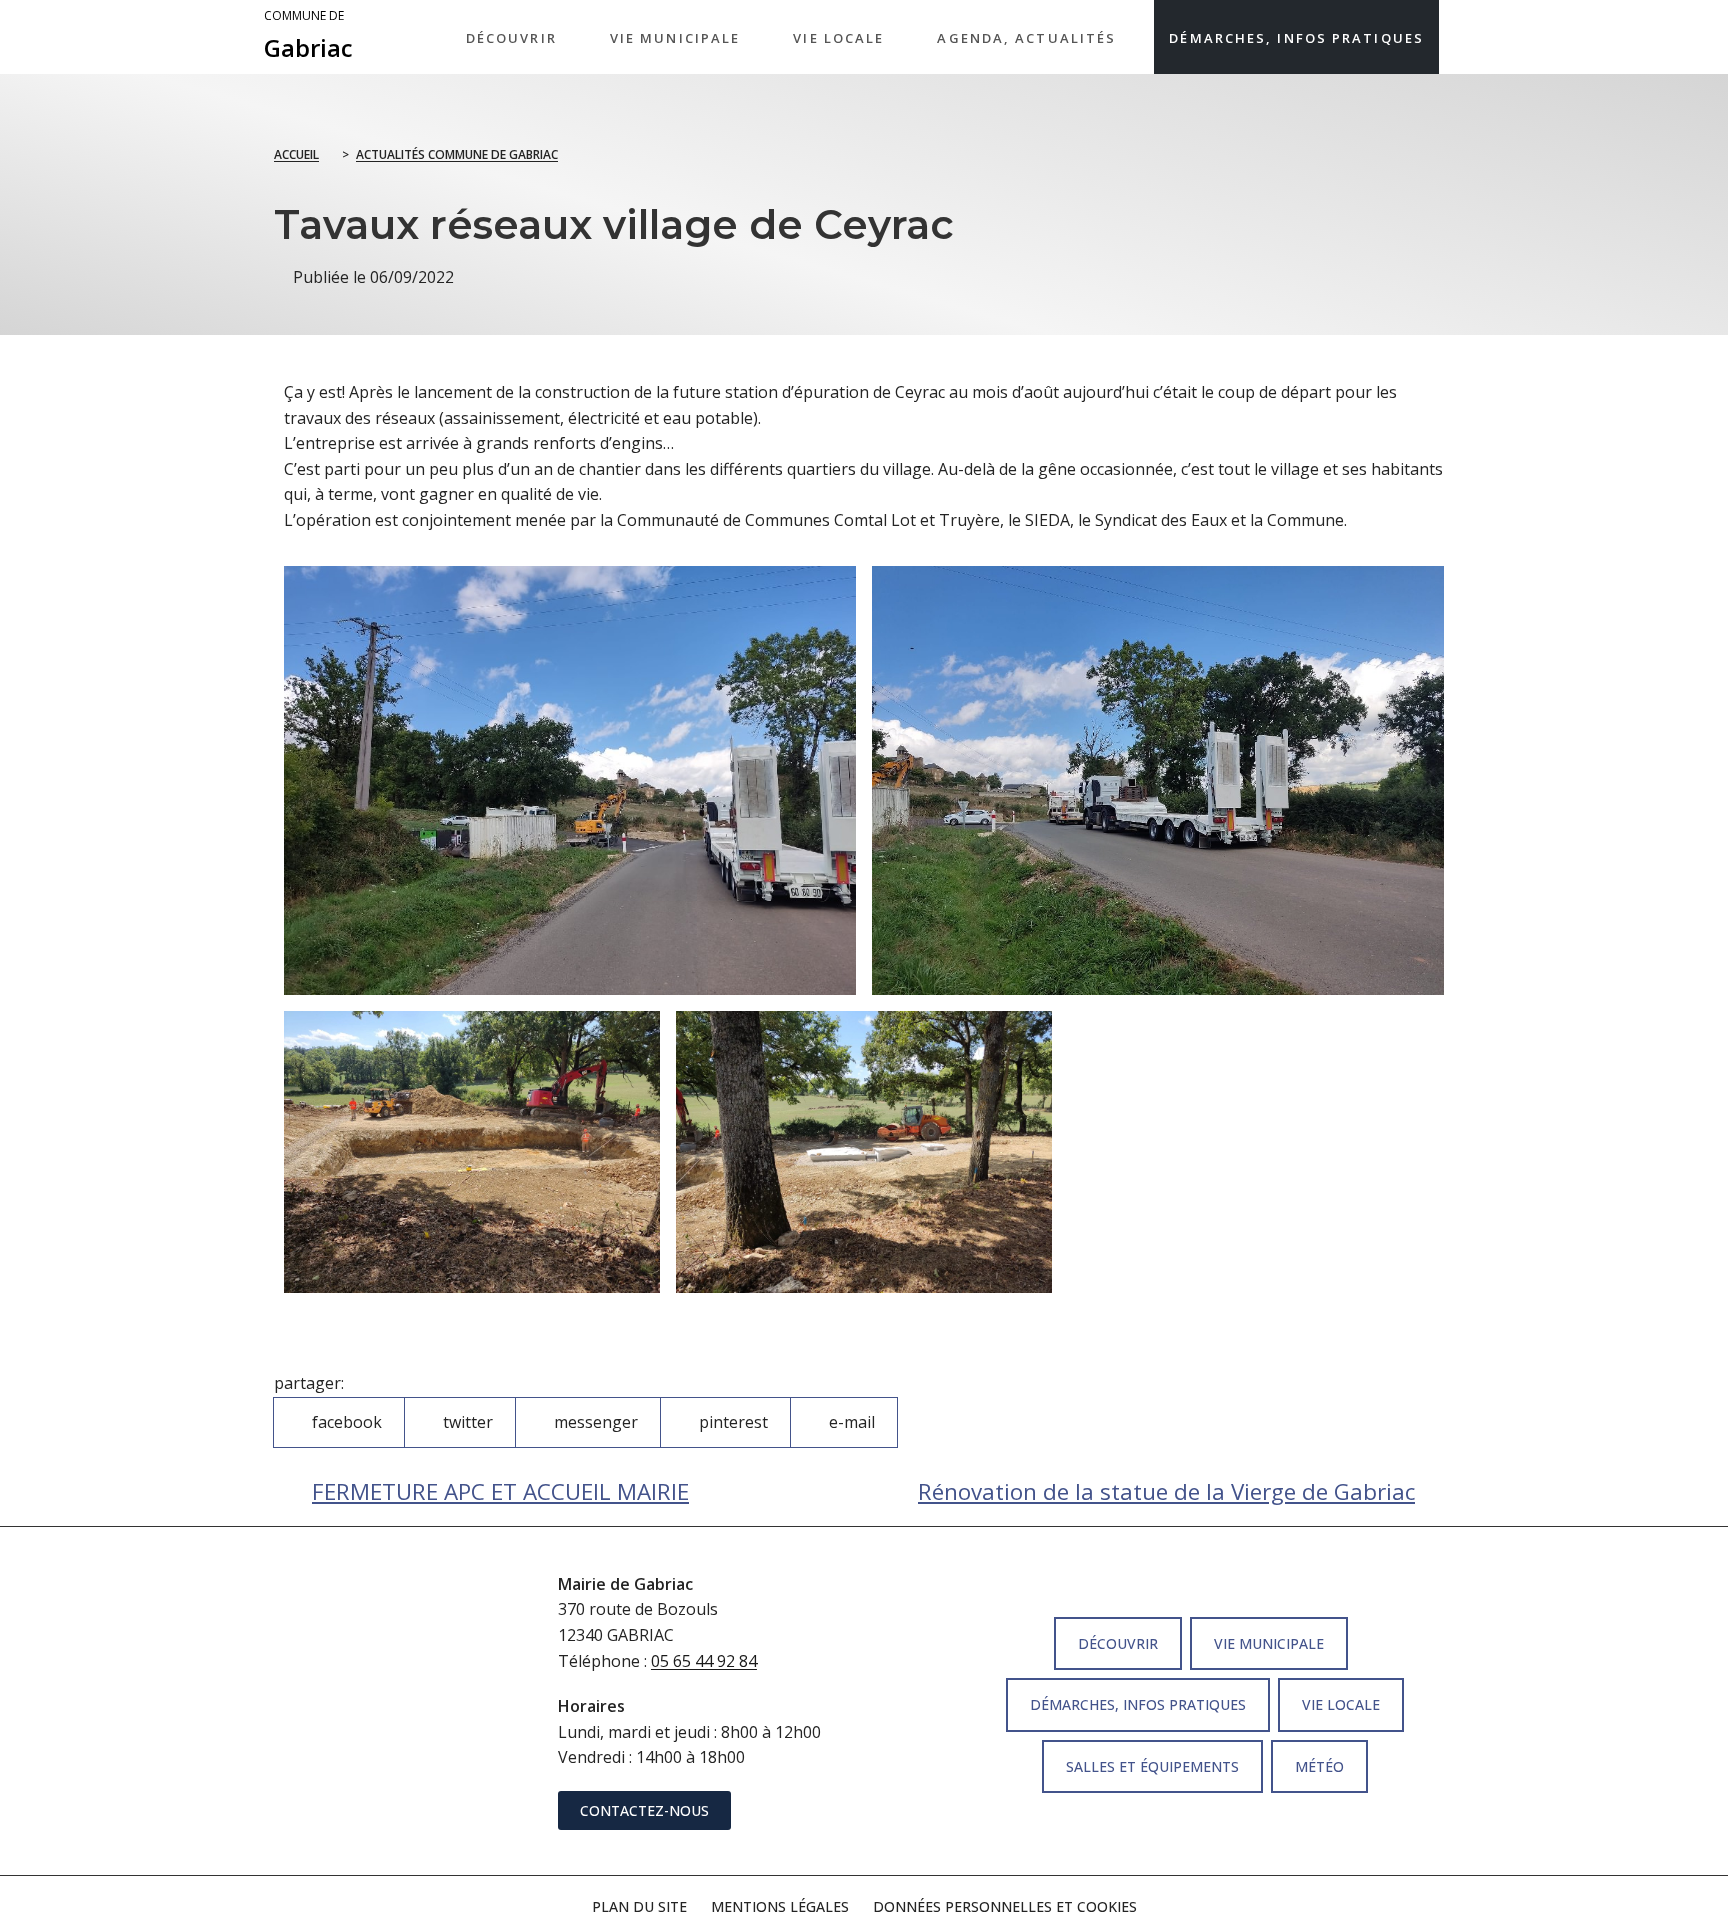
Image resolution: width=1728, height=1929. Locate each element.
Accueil (296, 154)
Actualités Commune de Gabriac (457, 154)
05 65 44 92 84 (704, 1661)
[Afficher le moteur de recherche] (1459, 37)
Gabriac (308, 36)
